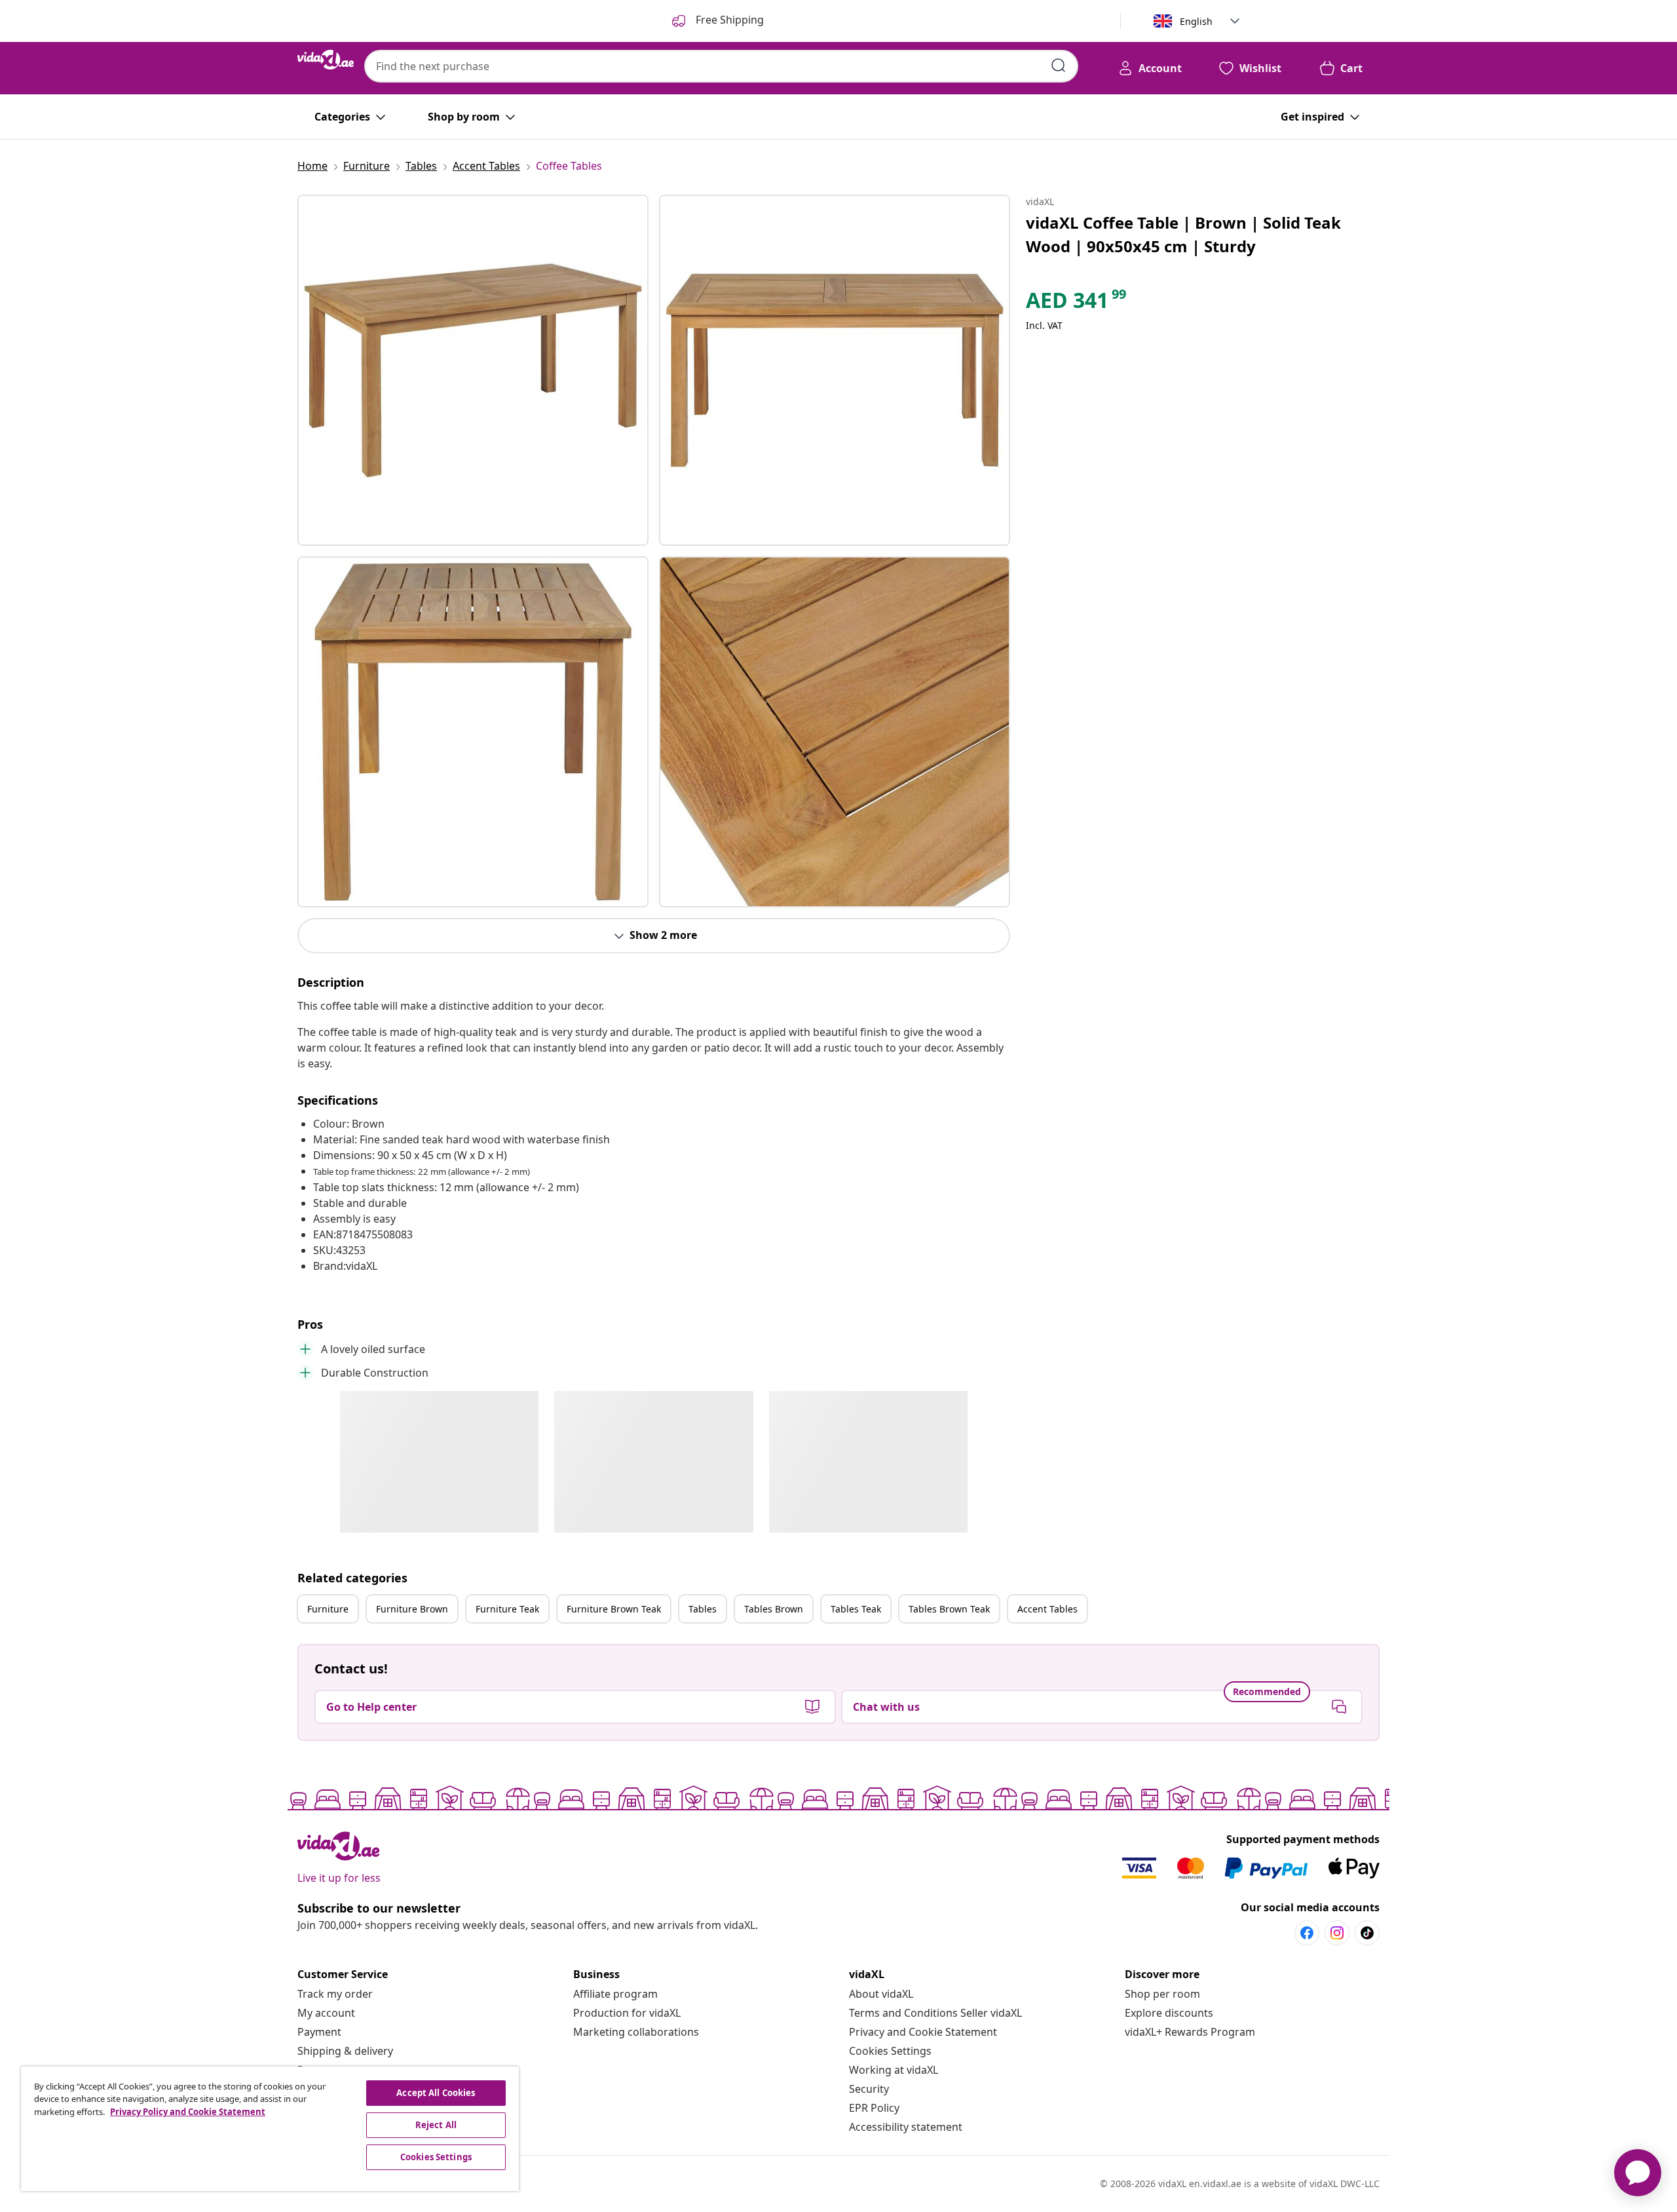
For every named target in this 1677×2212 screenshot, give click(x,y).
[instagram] (1337, 1933)
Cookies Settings (890, 2051)
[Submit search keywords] (1059, 66)
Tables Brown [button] (774, 1609)
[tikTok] (1367, 1933)
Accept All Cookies (436, 2093)
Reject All (436, 2125)
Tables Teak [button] (856, 1609)
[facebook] (1307, 1933)
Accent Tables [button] (1047, 1609)
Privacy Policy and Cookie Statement (188, 2112)
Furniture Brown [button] (412, 1609)
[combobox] (721, 66)
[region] (270, 2129)
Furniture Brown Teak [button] (614, 1609)
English (1196, 21)
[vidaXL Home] (326, 60)
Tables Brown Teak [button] (949, 1609)
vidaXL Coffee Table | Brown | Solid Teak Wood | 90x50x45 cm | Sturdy (1183, 234)
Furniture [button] (328, 1609)
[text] (1077, 303)
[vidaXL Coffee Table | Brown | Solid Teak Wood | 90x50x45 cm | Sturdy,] (473, 370)
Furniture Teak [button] (507, 1609)
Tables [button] (703, 1609)
